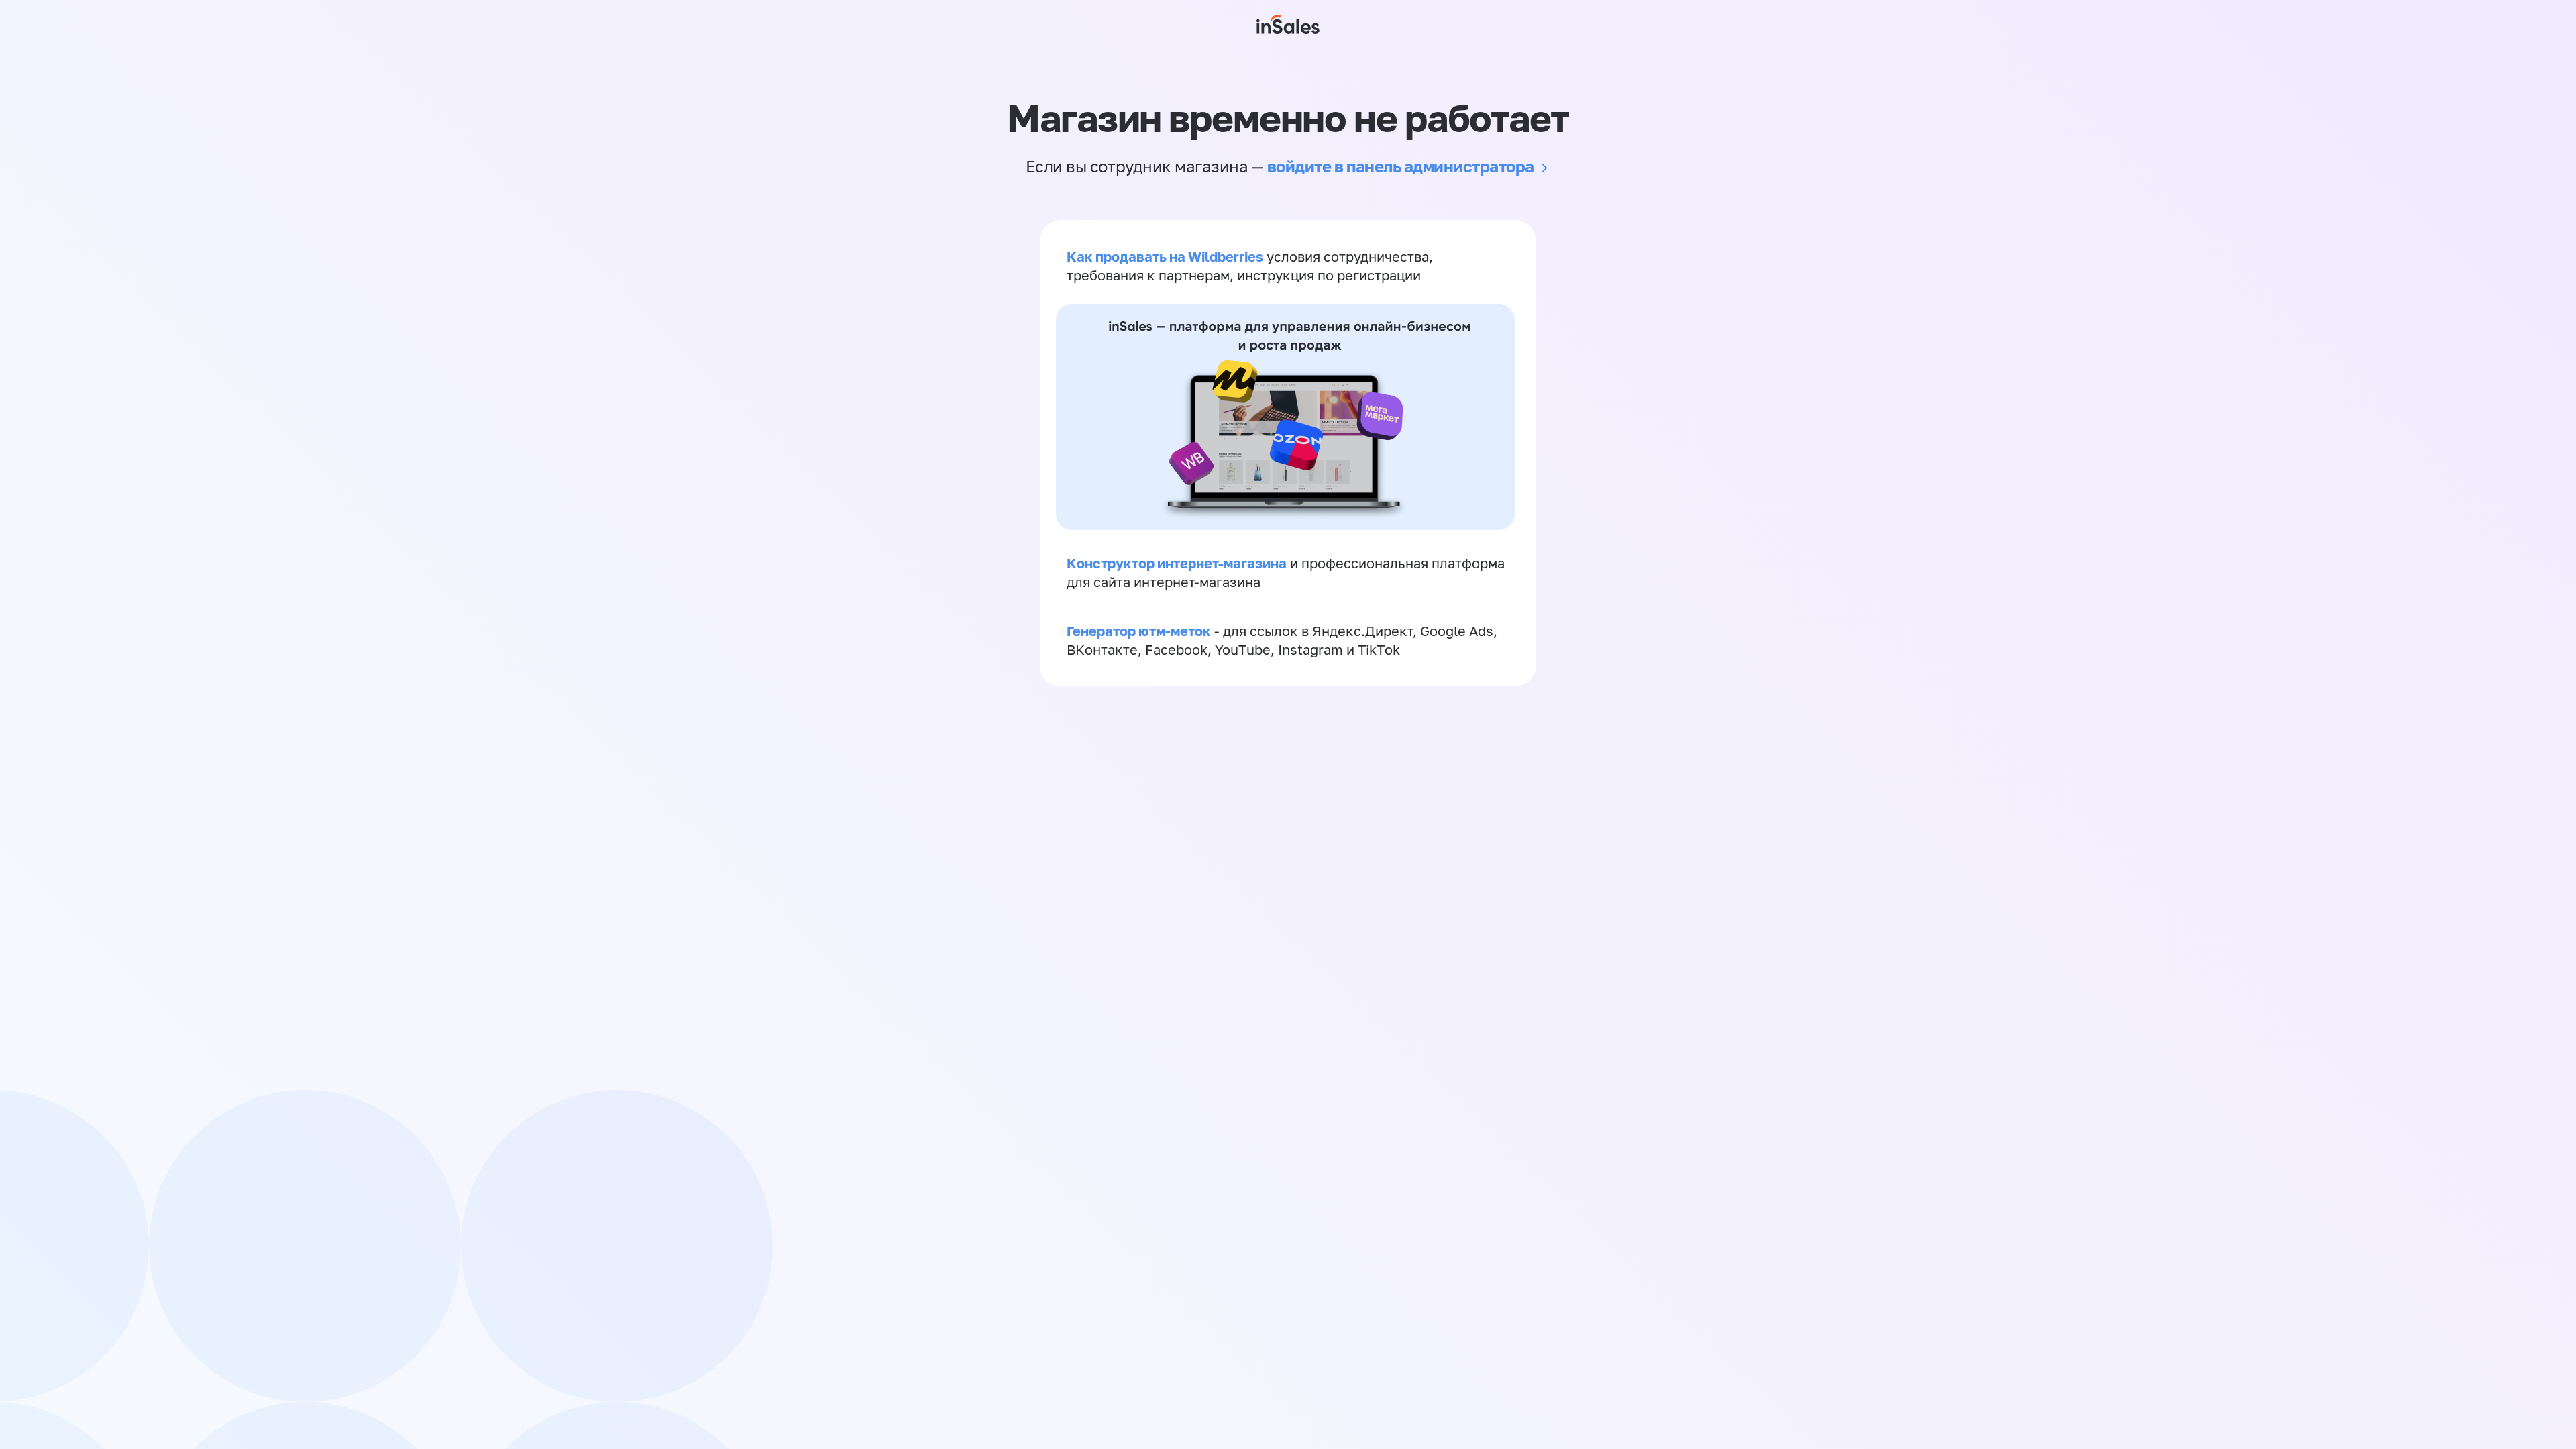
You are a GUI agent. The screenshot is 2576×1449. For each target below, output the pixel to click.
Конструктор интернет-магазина (1177, 563)
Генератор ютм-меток (1139, 631)
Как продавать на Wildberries (1165, 256)
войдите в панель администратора (1401, 166)
